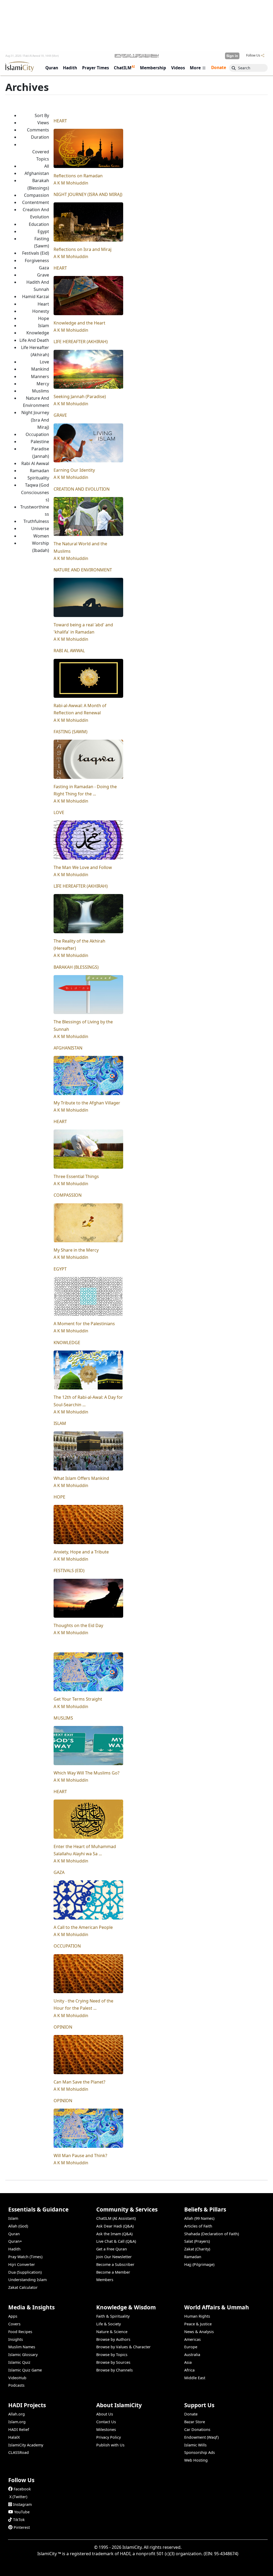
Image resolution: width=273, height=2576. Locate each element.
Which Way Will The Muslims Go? (87, 1773)
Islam (13, 2218)
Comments (38, 130)
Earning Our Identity (74, 470)
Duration (40, 137)
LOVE (59, 812)
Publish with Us (110, 2445)
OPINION (63, 2027)
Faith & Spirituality (113, 2316)
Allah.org (17, 2414)
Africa (189, 2370)
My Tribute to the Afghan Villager (87, 1103)
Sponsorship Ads (200, 2452)
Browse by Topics (112, 2355)
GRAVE (60, 415)
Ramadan (193, 2257)
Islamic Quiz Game (25, 2370)
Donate (191, 2414)
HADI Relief (19, 2429)
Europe (191, 2347)
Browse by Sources (113, 2362)
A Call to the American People (83, 1927)
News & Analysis (199, 2332)
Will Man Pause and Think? (80, 2156)
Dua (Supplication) (25, 2272)
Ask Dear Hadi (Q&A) (115, 2226)
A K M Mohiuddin (71, 183)
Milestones (106, 2429)
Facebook (22, 2489)
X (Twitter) (18, 2497)
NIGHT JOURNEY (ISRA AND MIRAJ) (88, 194)
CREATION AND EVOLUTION (82, 489)
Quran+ (15, 2241)
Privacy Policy (109, 2437)
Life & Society (109, 2324)
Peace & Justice (198, 2324)
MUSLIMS (63, 1718)
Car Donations (197, 2429)
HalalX (14, 2437)
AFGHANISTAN (68, 1048)
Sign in (232, 56)
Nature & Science (112, 2332)
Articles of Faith (198, 2226)
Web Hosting (196, 2460)
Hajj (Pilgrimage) (199, 2264)
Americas (192, 2339)
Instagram (22, 2504)
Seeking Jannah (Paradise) (80, 396)
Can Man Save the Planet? (79, 2082)
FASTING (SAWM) (71, 732)
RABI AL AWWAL (69, 651)
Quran (14, 2234)
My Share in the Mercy (76, 1250)
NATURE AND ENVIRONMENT (83, 570)
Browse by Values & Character (123, 2347)
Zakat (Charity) (197, 2249)
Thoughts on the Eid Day (78, 1625)
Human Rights (197, 2316)
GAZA (59, 1872)
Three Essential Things (76, 1176)
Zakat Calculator (23, 2287)
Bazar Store (195, 2422)
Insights (16, 2339)
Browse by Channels (115, 2370)
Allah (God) (18, 2226)
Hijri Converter (22, 2264)
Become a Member (113, 2272)
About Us (105, 2414)
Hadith (14, 2249)
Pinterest (22, 2527)
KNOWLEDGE (67, 1343)
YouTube (22, 2512)
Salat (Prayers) (197, 2241)
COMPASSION (68, 1195)
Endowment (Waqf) (201, 2437)
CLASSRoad (19, 2452)
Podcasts (16, 2385)
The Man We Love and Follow (83, 867)
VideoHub (17, 2378)
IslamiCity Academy (26, 2445)
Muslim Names (22, 2347)
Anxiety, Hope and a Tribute (81, 1552)
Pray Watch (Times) (25, 2257)
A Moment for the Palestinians (84, 1324)
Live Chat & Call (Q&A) (116, 2241)
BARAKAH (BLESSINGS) (76, 967)
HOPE (59, 1497)
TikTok (19, 2520)
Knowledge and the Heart (79, 323)
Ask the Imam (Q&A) (114, 2234)
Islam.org (17, 2422)
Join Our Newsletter (114, 2257)
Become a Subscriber (115, 2264)
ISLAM (60, 1423)
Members (105, 2280)
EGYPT (60, 1269)
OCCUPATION (67, 1946)
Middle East (195, 2378)
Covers (14, 2324)
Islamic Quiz (19, 2362)
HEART (60, 121)
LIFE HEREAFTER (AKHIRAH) (81, 342)
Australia (192, 2355)
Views (43, 123)
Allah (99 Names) (199, 2218)
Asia (188, 2362)
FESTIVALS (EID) (69, 1571)
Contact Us (106, 2422)
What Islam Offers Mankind (81, 1478)
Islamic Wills (195, 2445)
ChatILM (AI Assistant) (116, 2218)
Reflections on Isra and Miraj (83, 249)
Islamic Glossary (23, 2355)
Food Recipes (20, 2332)
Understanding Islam (27, 2280)
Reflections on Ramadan (78, 176)
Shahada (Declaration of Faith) (212, 2234)
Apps (13, 2316)
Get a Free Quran (112, 2249)
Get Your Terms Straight (78, 1699)
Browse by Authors (113, 2339)
